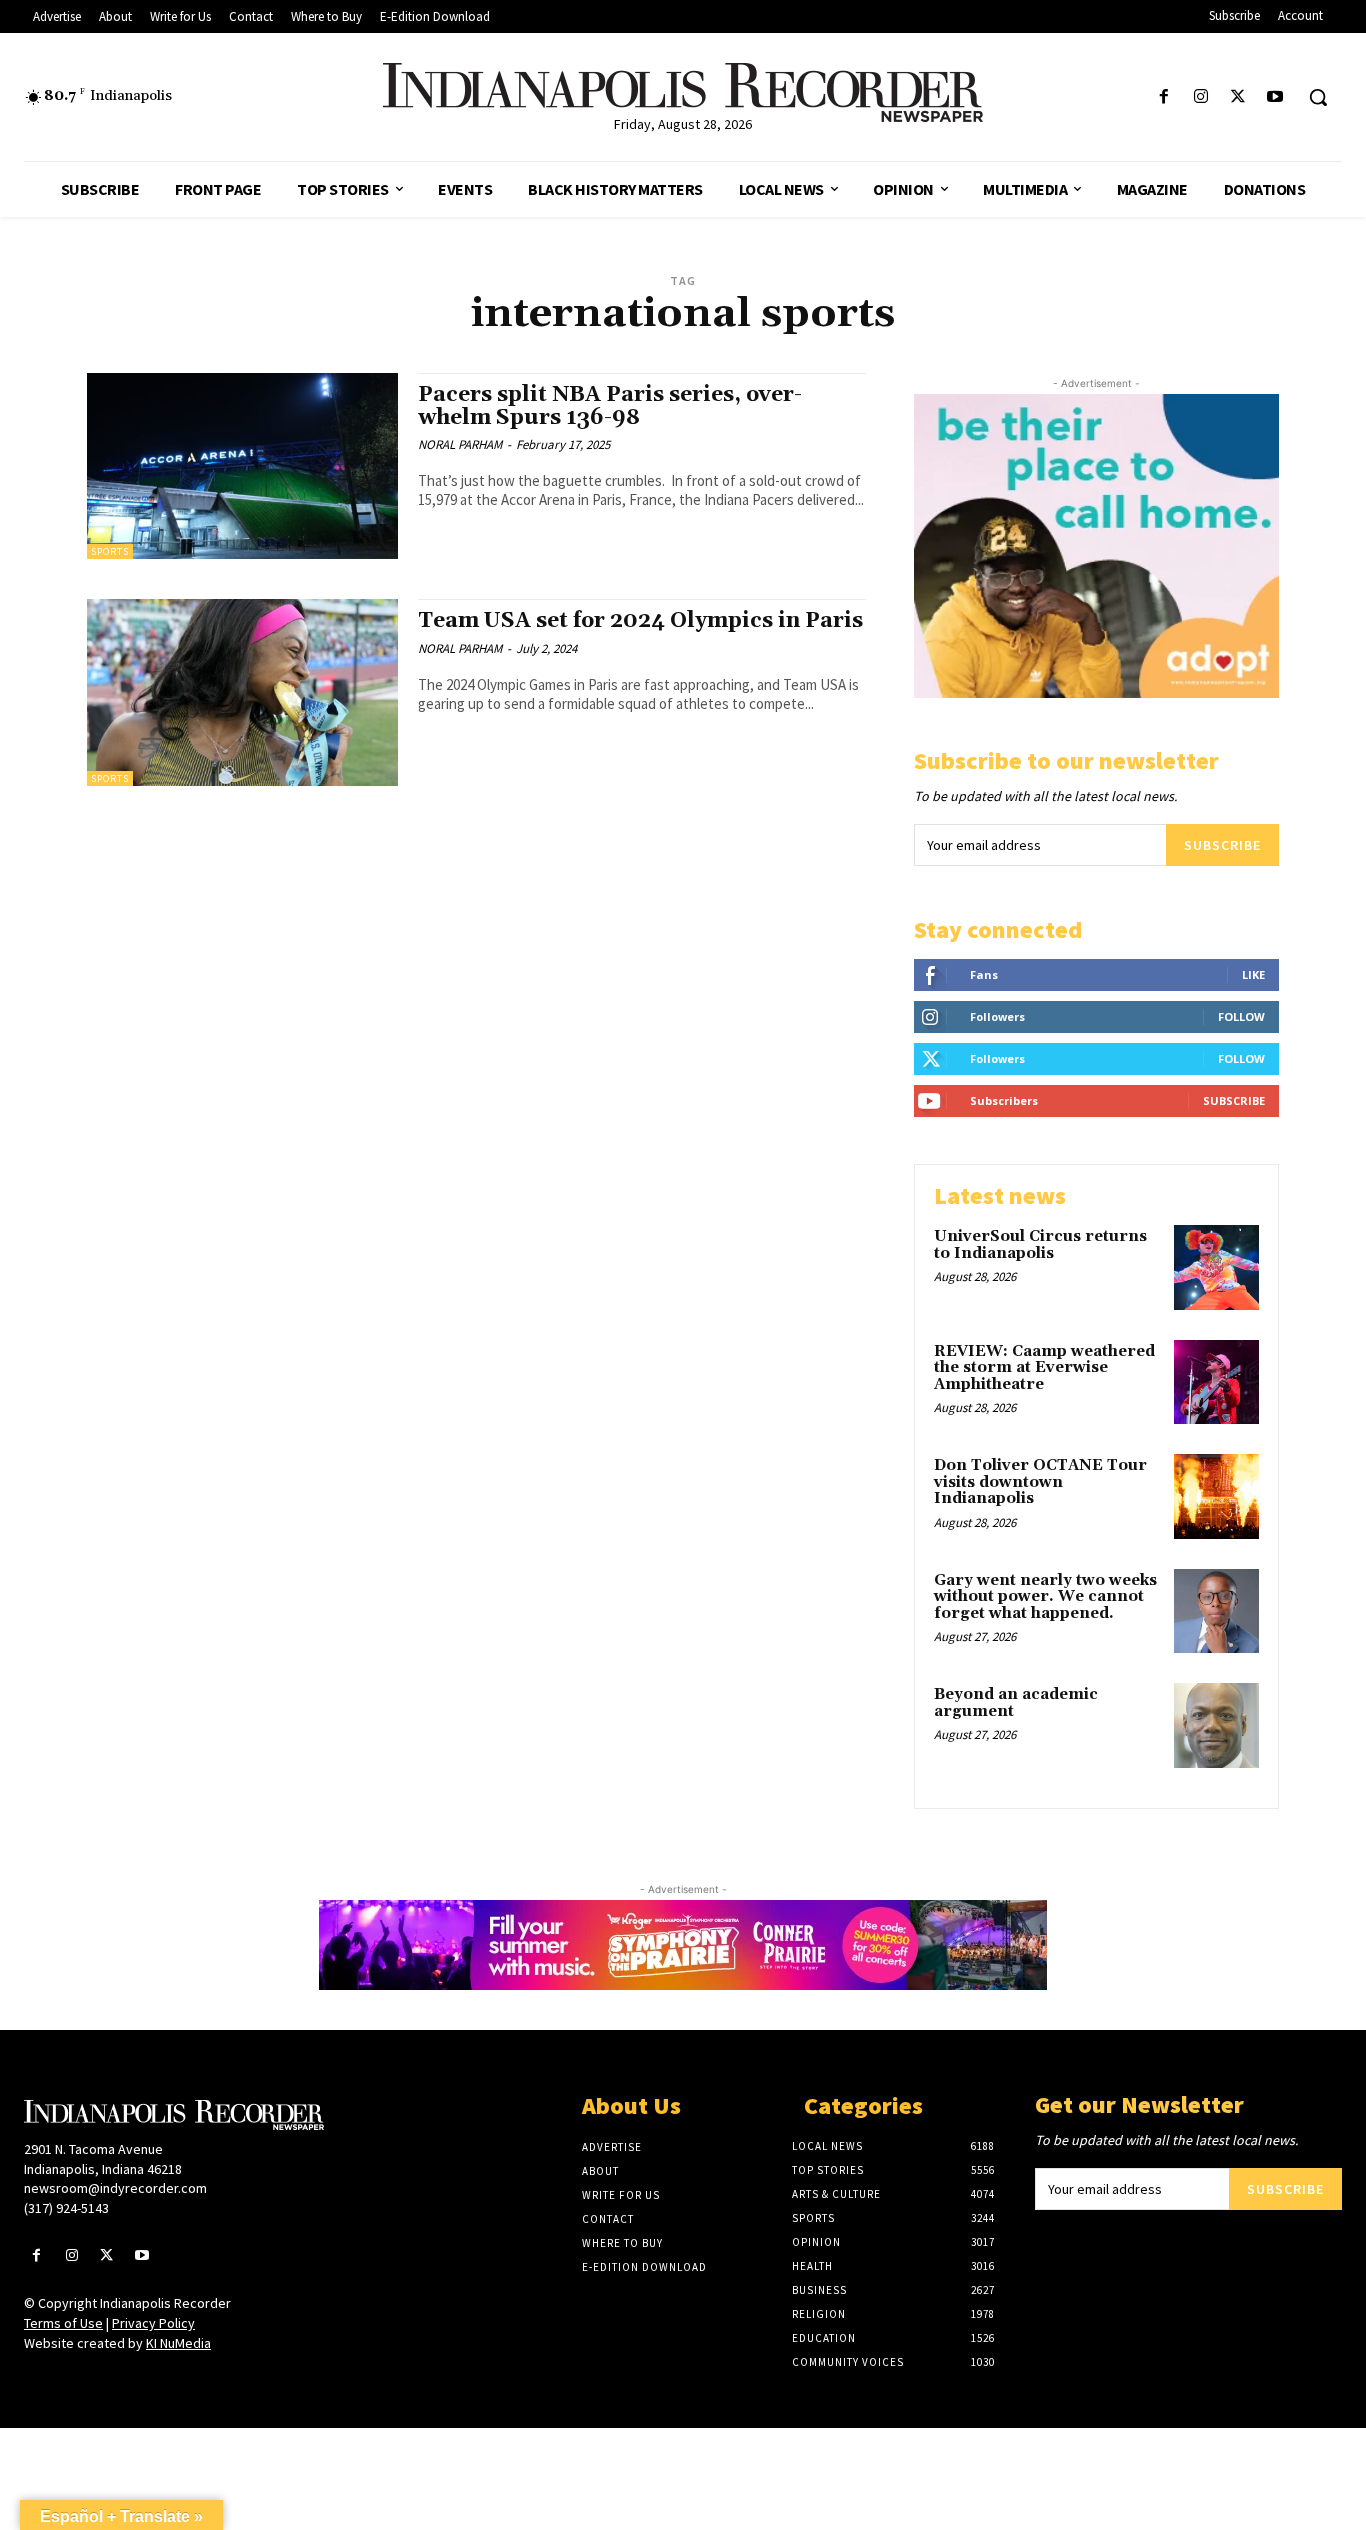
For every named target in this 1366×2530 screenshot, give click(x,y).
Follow (1241, 1016)
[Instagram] (1200, 97)
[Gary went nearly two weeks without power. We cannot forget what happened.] (1216, 1611)
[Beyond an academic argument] (1216, 1725)
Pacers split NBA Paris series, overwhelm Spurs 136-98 (610, 406)
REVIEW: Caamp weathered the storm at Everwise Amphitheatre (1044, 1368)
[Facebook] (1163, 97)
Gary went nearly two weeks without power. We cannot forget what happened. (1045, 1597)
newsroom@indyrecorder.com (115, 2188)
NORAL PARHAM (460, 444)
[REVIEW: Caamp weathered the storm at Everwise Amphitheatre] (1216, 1382)
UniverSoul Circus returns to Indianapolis (1040, 1245)
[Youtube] (1275, 97)
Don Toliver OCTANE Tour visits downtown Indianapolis (1040, 1482)
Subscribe (1222, 845)
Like (1253, 974)
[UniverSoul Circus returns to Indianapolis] (1216, 1267)
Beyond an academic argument (1016, 1703)
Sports (110, 551)
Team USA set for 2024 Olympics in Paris (640, 621)
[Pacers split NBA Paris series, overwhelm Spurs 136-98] (242, 466)
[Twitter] (1238, 97)
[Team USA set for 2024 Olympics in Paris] (242, 692)
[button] (1318, 97)
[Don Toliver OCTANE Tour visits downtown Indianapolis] (1216, 1496)
